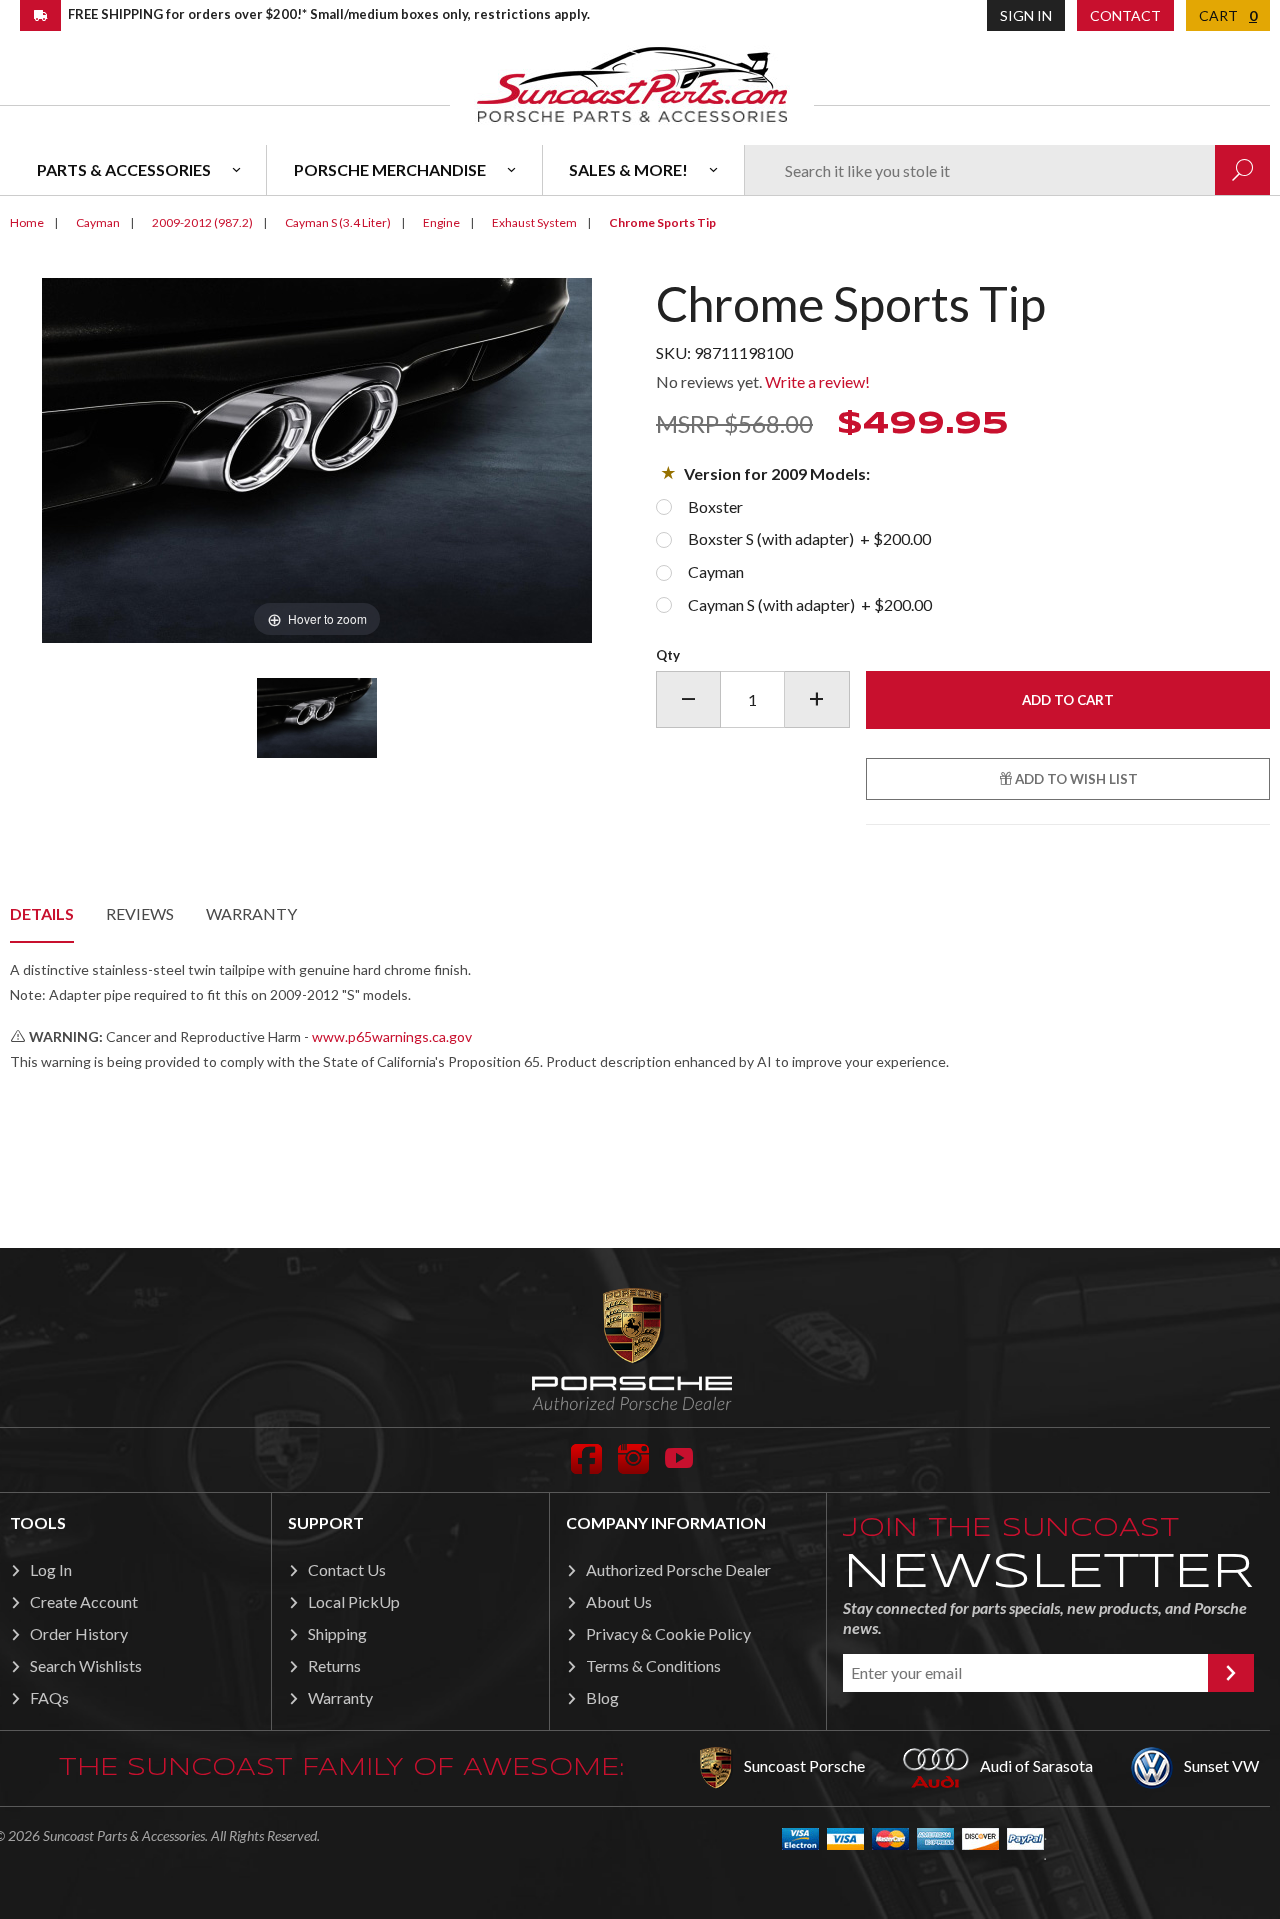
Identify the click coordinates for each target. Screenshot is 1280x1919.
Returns (334, 1665)
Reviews (140, 913)
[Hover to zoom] (317, 458)
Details (42, 913)
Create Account (84, 1601)
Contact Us (347, 1569)
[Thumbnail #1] (317, 718)
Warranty (251, 913)
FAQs (49, 1697)
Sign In (1026, 15)
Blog (602, 1697)
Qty (668, 655)
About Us (619, 1601)
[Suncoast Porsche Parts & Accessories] (632, 83)
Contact (1125, 15)
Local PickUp (354, 1601)
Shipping (337, 1633)
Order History (79, 1633)
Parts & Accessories (124, 169)
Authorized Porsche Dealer (678, 1569)
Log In (51, 1569)
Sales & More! (628, 169)
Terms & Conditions (653, 1665)
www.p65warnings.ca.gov (392, 1036)
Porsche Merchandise (390, 169)
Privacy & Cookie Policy (668, 1633)
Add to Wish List (1075, 779)
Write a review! (817, 381)
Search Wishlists (86, 1665)
